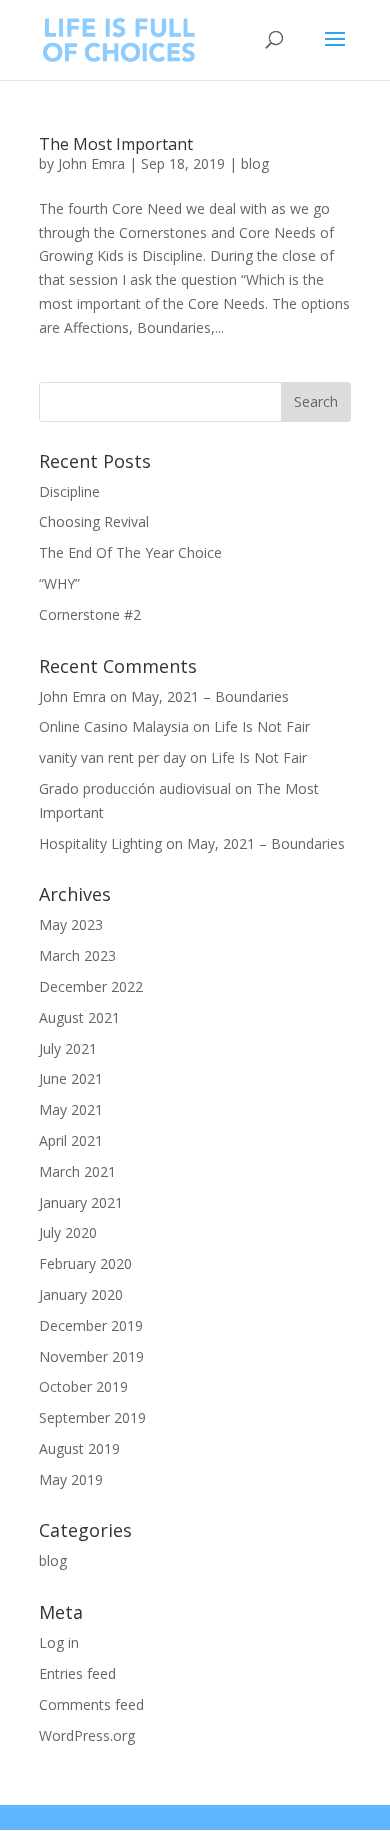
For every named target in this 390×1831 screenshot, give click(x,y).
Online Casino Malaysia (114, 726)
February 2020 (85, 1263)
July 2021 (68, 1048)
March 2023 (77, 955)
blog (255, 163)
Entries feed (77, 1673)
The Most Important (116, 144)
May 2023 (71, 924)
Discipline (69, 491)
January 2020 (81, 1294)
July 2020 (68, 1232)
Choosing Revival (94, 521)
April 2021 (71, 1140)
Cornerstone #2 (90, 614)
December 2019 (91, 1325)
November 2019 (91, 1356)
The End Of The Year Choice (130, 552)
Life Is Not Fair (262, 726)
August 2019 (79, 1448)
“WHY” (59, 583)
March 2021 (77, 1171)
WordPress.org (87, 1735)
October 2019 (83, 1386)
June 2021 (71, 1078)
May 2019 (71, 1479)
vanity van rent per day (112, 757)
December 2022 (91, 986)
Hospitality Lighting (100, 843)
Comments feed (91, 1704)
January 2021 (81, 1202)
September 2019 (92, 1417)
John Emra (91, 163)
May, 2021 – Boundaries (210, 696)
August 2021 (79, 1017)
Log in (59, 1642)
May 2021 (71, 1109)
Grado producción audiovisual (135, 788)
